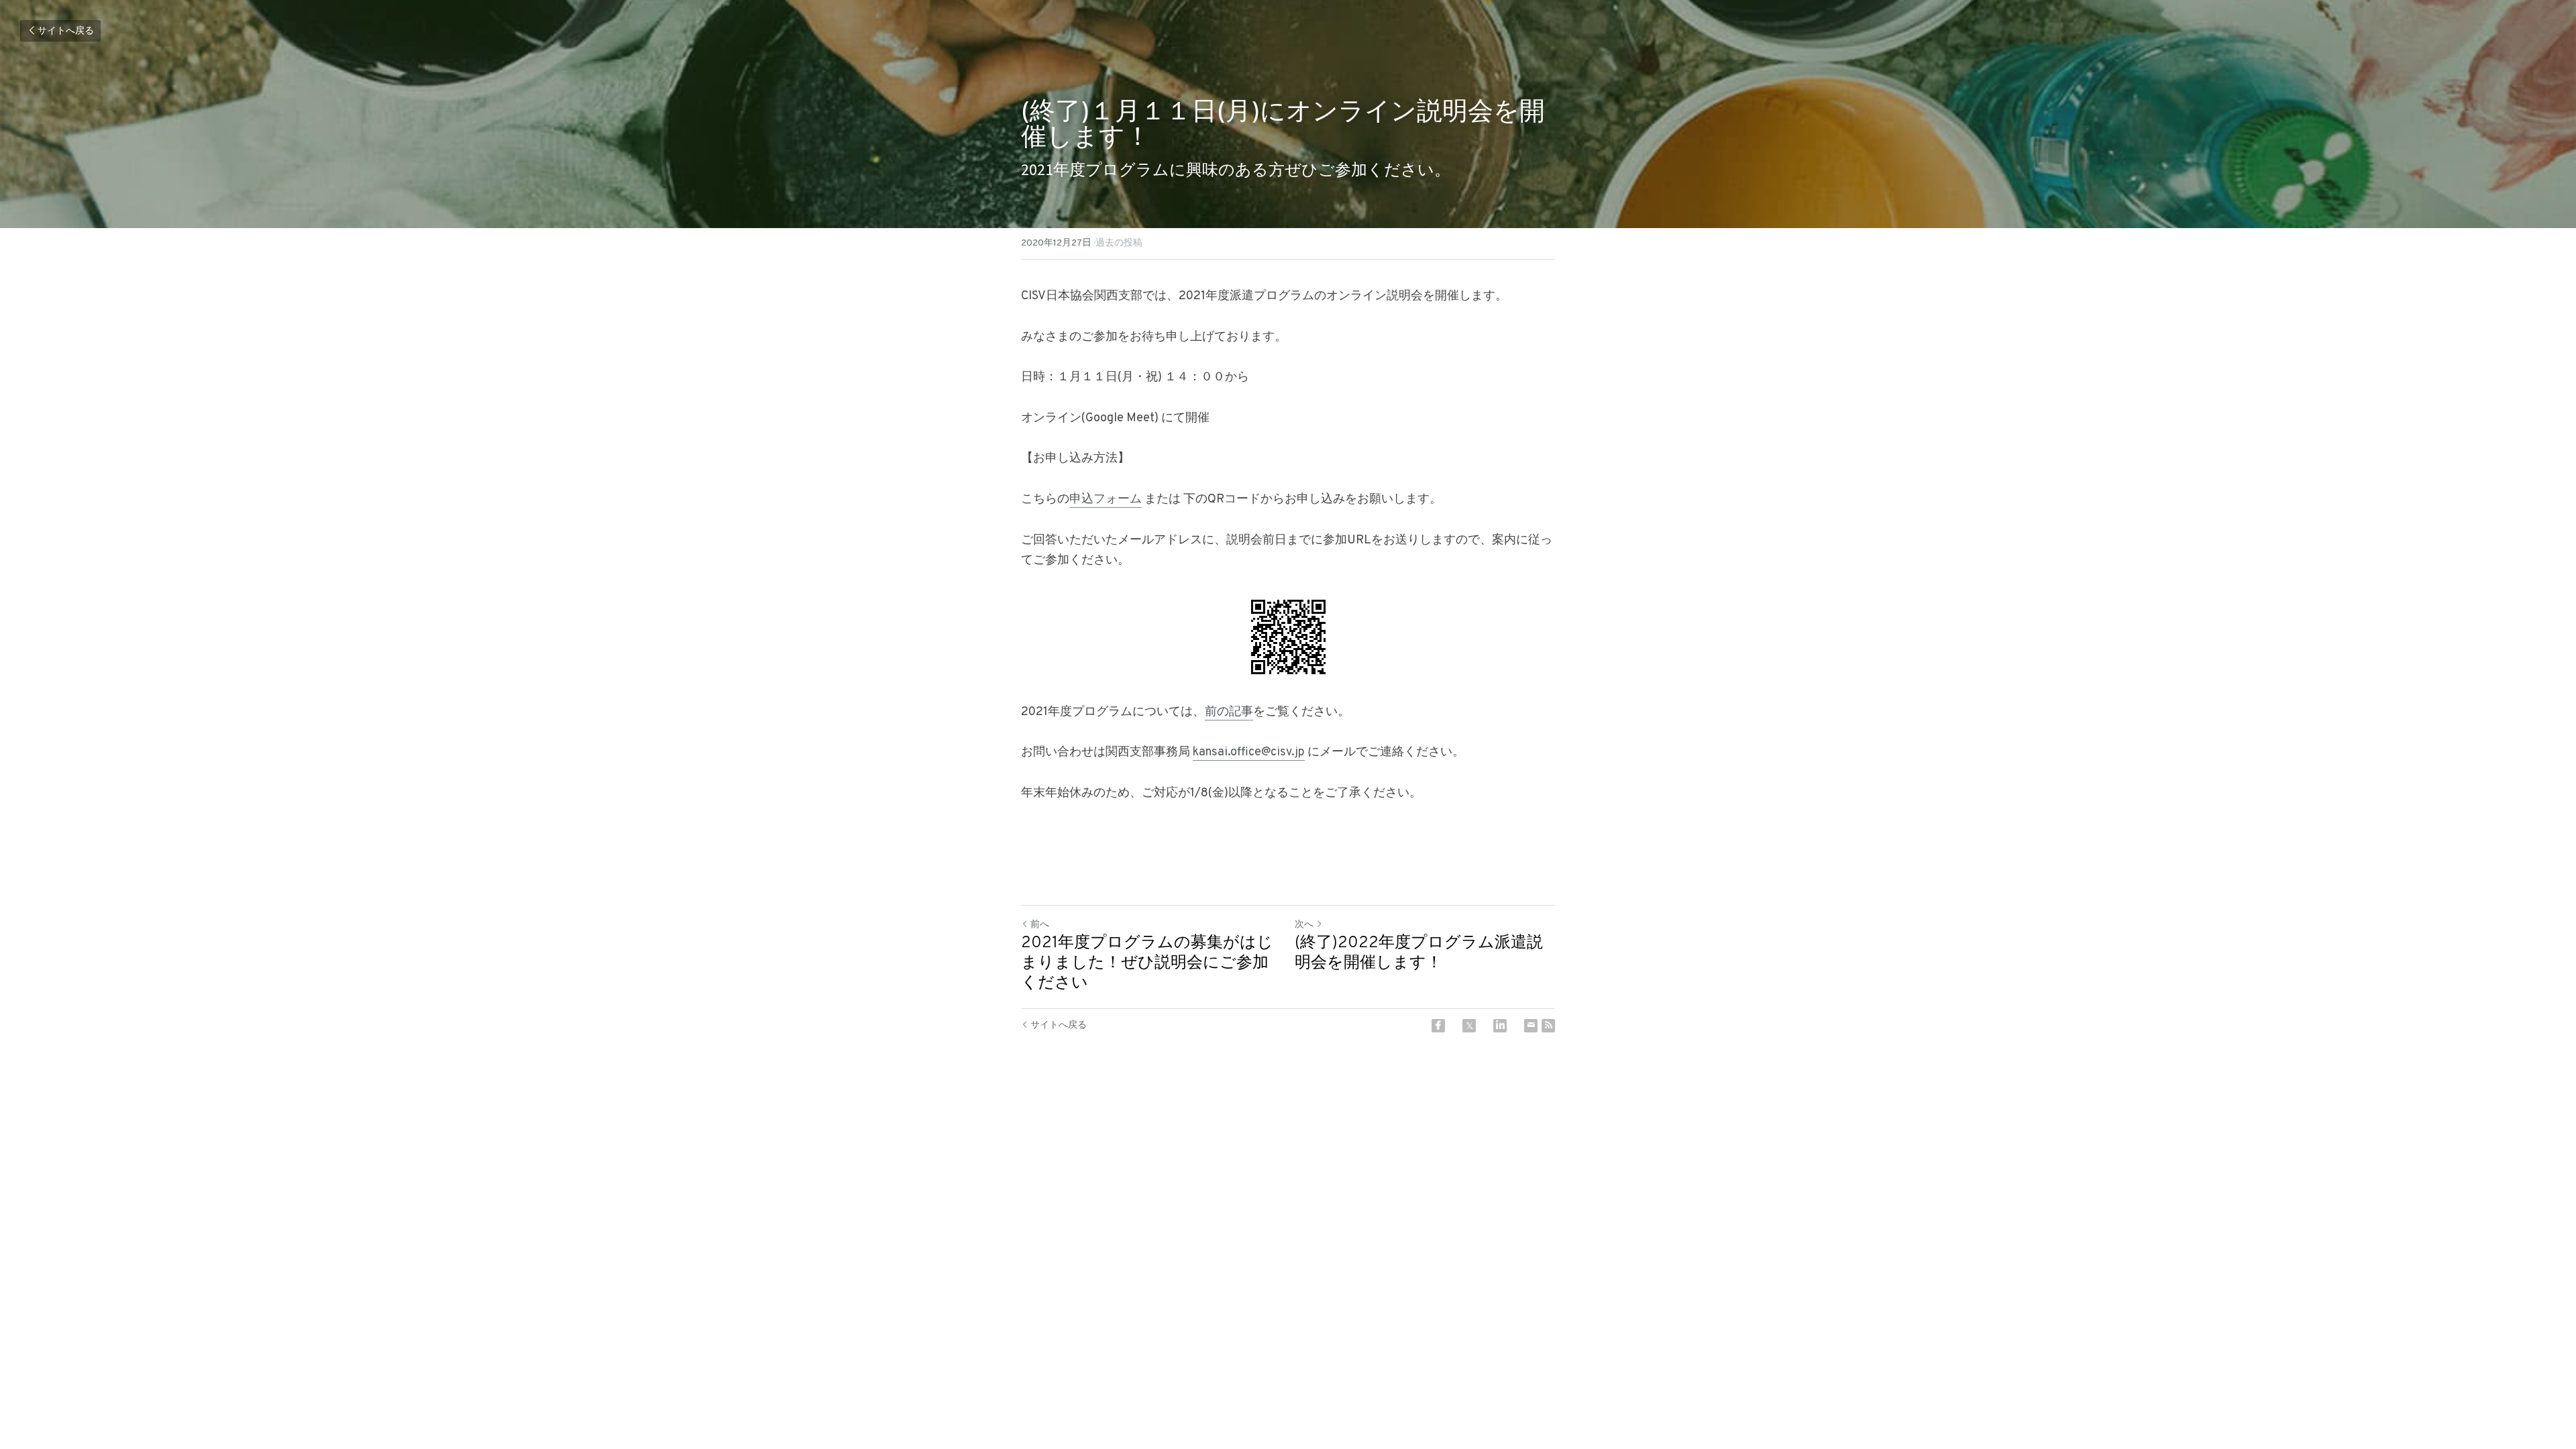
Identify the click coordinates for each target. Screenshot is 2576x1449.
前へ (1040, 925)
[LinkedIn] (1500, 1026)
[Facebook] (1438, 1026)
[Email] (1531, 1026)
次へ (1304, 925)
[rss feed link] (1548, 1026)
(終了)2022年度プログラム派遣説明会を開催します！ (1419, 953)
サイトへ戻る (66, 31)
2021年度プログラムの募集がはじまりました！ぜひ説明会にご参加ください (1147, 963)
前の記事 (1229, 712)
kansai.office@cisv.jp (1249, 752)
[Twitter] (1469, 1026)
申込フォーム (1106, 499)
